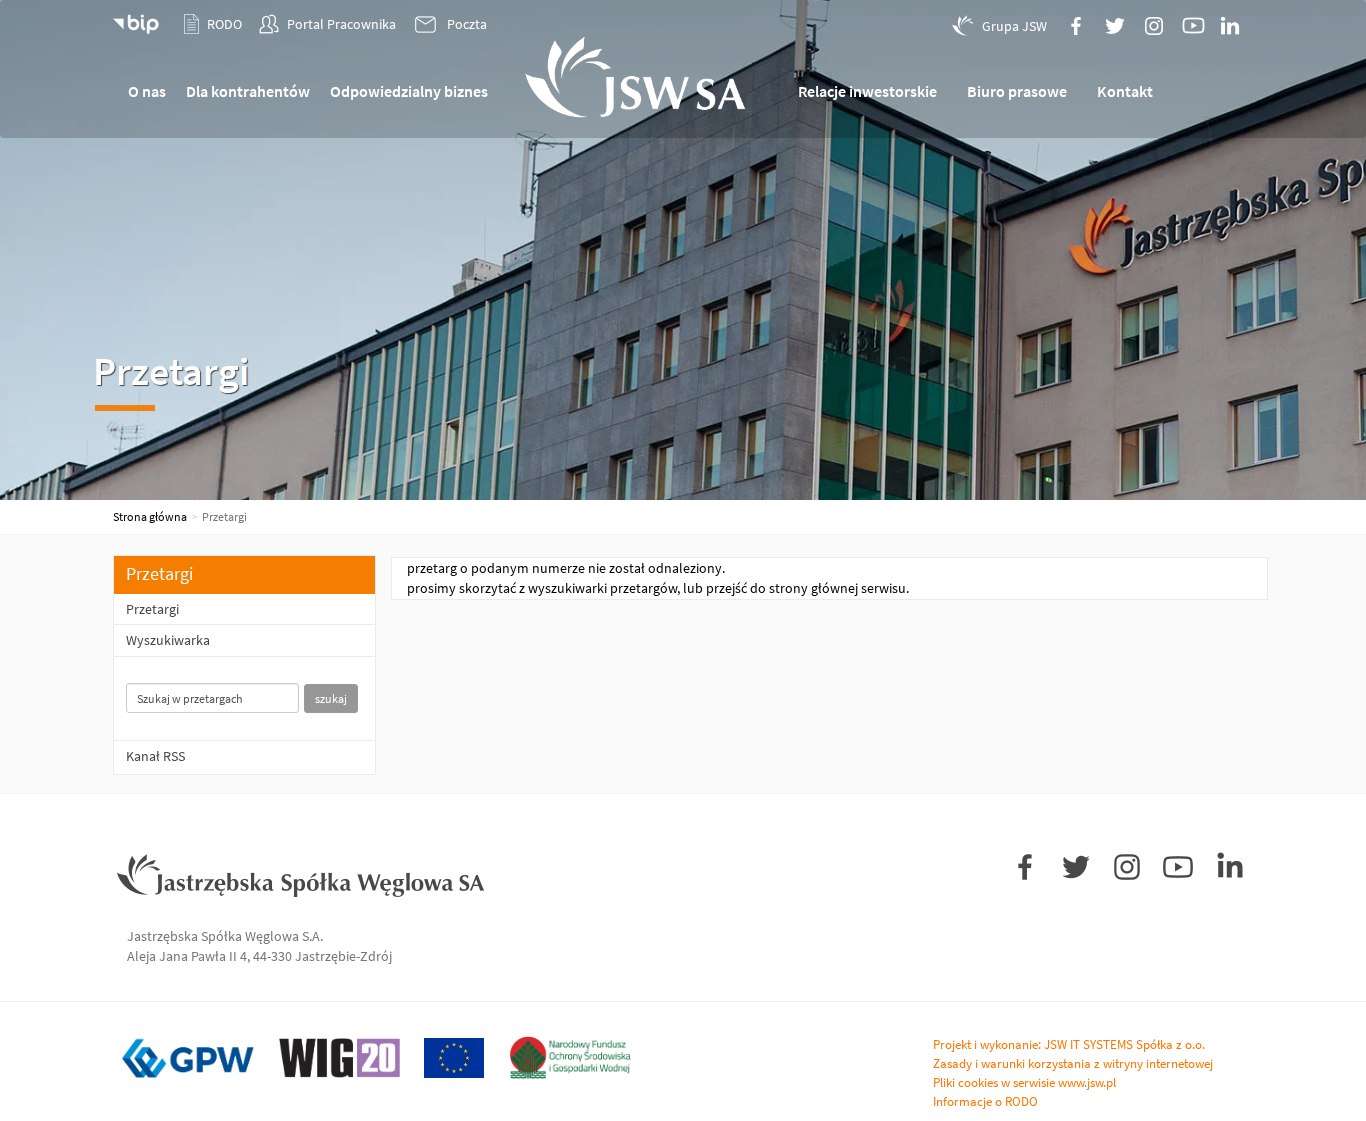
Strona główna (150, 516)
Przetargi (152, 609)
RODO (224, 24)
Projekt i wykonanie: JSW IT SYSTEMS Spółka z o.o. (1069, 1044)
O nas (147, 91)
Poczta (467, 24)
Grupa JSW (1014, 26)
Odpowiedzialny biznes (409, 91)
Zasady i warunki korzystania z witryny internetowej (1073, 1063)
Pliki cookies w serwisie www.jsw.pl (1024, 1082)
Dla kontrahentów (248, 91)
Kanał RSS (155, 756)
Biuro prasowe (1017, 91)
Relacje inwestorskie (867, 91)
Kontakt (1125, 91)
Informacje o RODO (985, 1101)
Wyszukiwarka (168, 640)
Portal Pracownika (341, 24)
